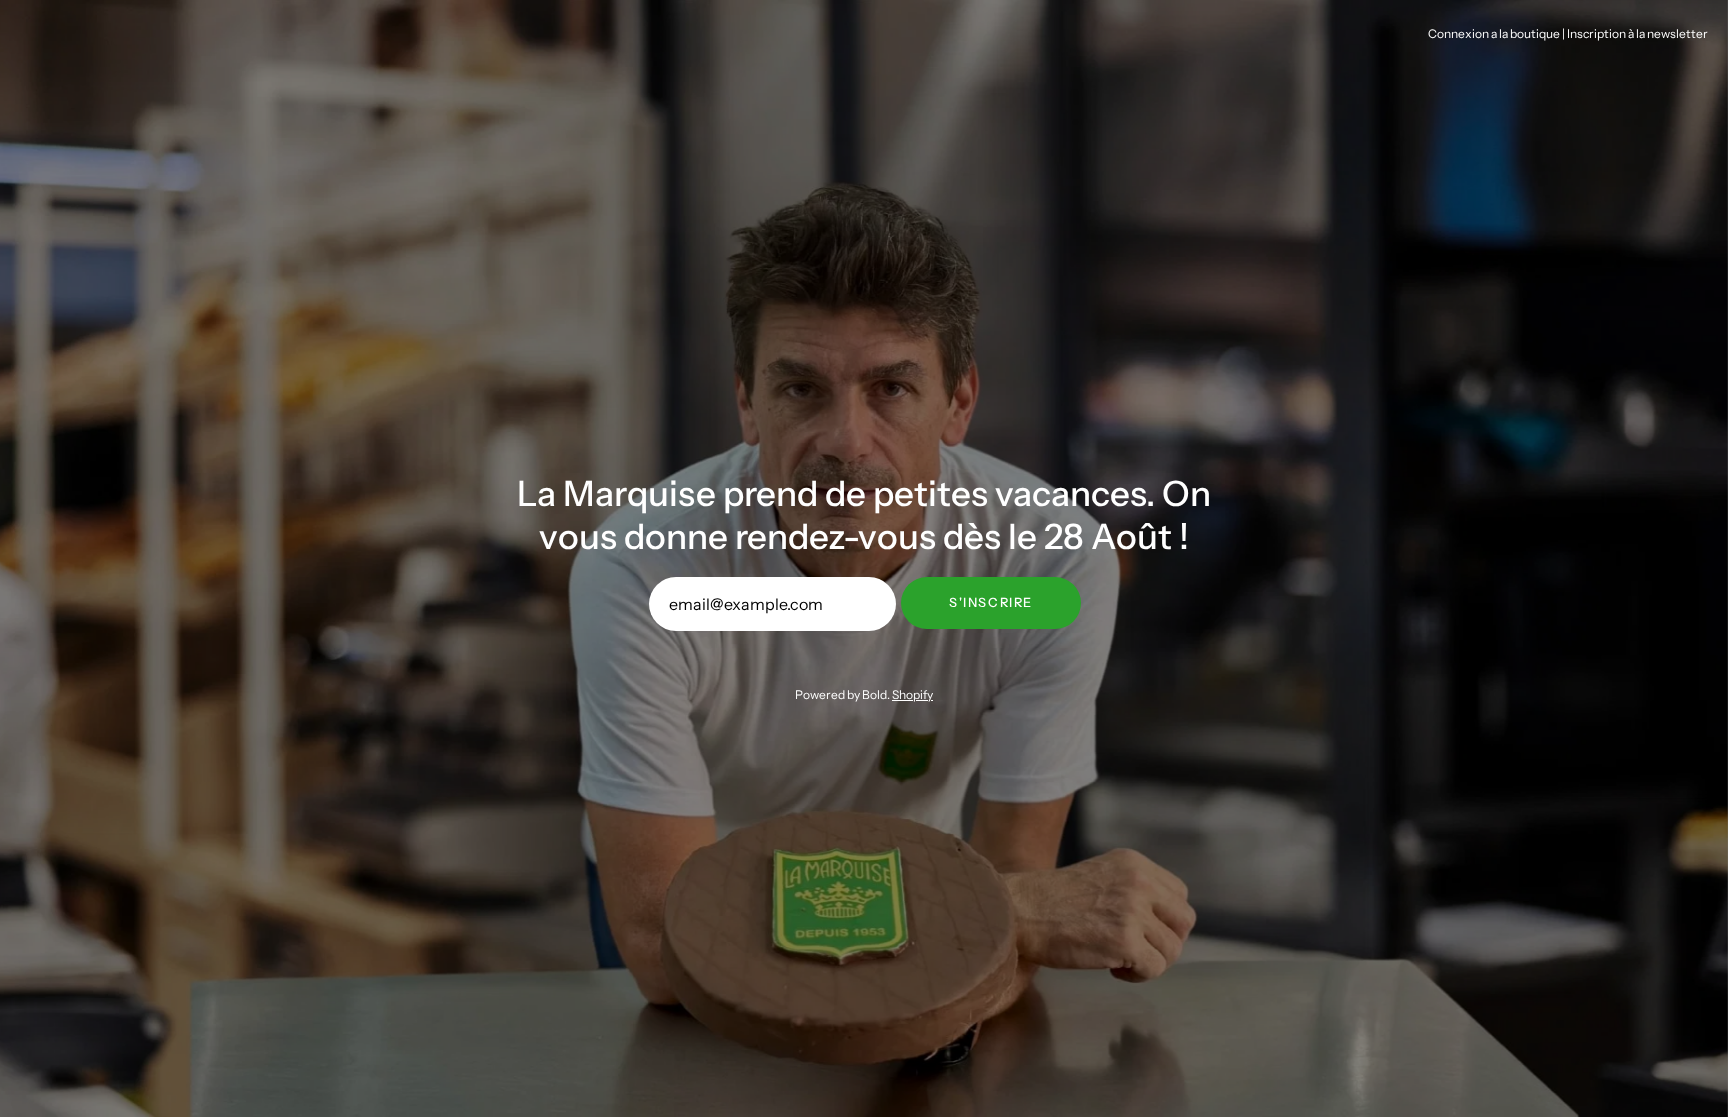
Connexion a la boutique (1494, 33)
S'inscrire (991, 602)
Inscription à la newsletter (1637, 33)
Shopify (912, 694)
